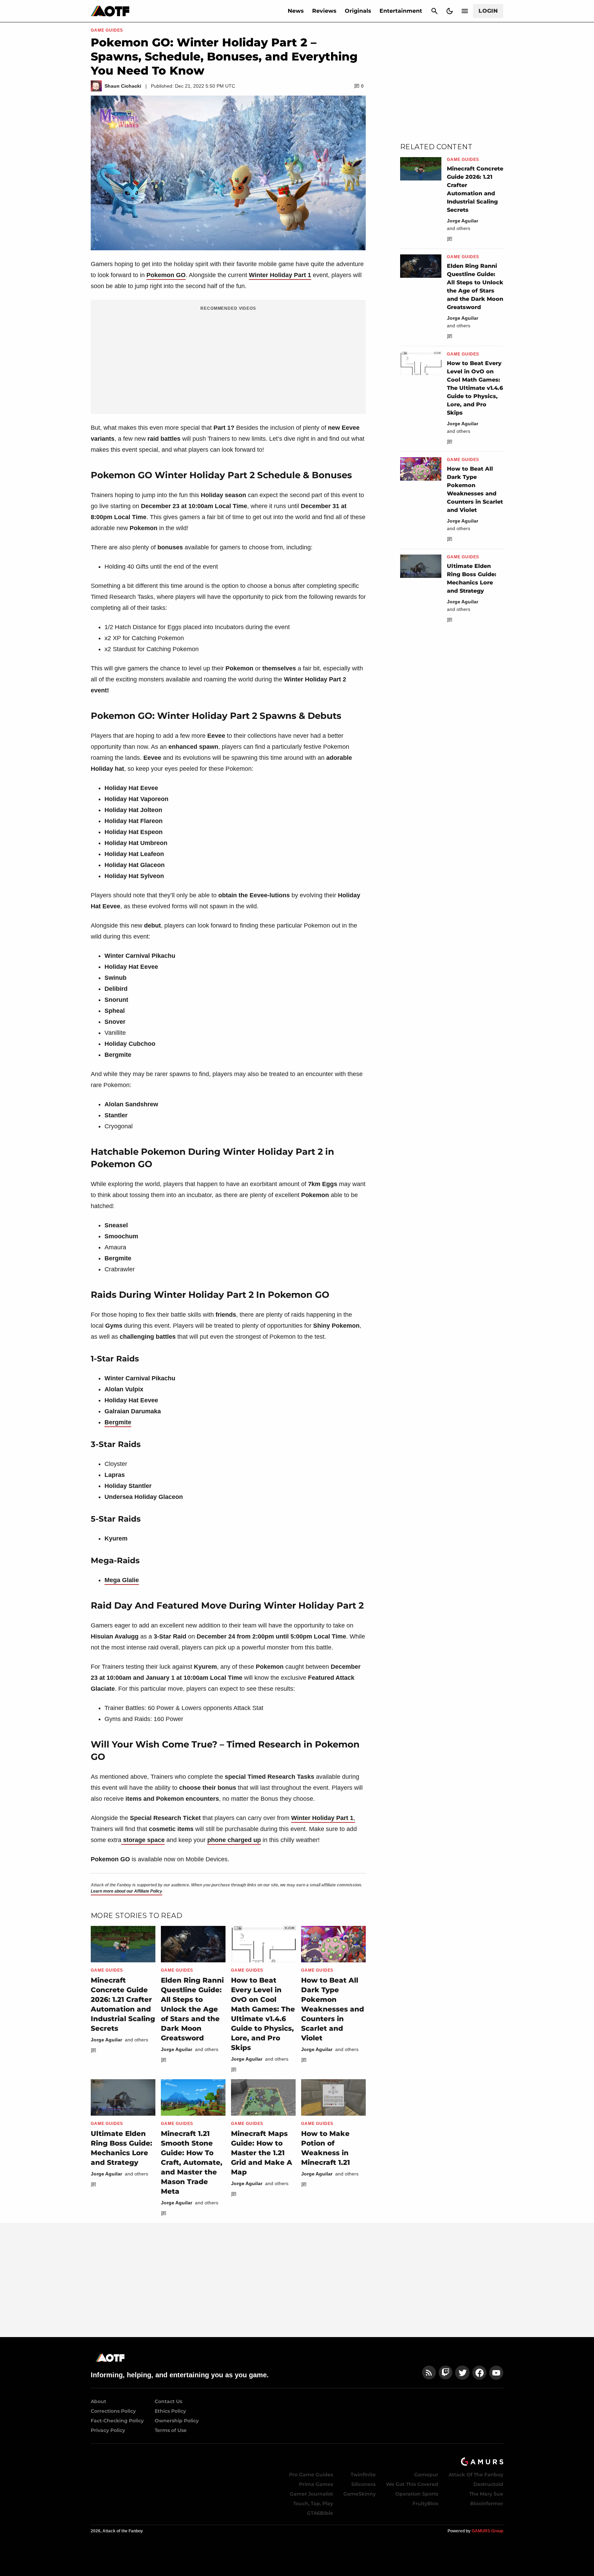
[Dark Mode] (450, 11)
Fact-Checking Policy (117, 2421)
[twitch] (445, 2373)
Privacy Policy (108, 2430)
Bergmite (118, 1422)
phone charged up (234, 1840)
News (296, 11)
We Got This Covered (412, 2484)
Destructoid (488, 2484)
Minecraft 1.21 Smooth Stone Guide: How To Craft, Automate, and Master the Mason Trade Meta (192, 2162)
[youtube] (496, 2373)
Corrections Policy (113, 2411)
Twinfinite (363, 2475)
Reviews (324, 11)
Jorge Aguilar (106, 2040)
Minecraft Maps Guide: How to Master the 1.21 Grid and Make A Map (262, 2153)
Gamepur (426, 2475)
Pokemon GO (166, 275)
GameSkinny (360, 2494)
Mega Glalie (122, 1580)
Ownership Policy (177, 2421)
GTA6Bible (320, 2513)
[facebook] (479, 2373)
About (98, 2401)
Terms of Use (171, 2430)
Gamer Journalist (311, 2494)
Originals (358, 11)
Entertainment (401, 11)
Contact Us (168, 2401)
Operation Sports (417, 2494)
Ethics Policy (170, 2411)
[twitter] (462, 2373)
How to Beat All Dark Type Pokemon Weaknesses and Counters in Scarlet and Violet (333, 2009)
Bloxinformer (487, 2503)
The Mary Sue (486, 2494)
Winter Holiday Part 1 (280, 275)
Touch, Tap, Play (313, 2503)
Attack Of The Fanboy (476, 2475)
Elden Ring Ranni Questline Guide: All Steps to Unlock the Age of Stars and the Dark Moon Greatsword (192, 2009)
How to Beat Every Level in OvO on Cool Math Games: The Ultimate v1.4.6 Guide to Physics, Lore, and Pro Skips (475, 388)
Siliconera (364, 2484)
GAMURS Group (487, 2531)
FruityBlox (425, 2503)
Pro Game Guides (311, 2475)
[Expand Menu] (465, 11)
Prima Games (316, 2484)
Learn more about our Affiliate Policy (126, 1891)
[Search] (434, 11)
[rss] (429, 2373)
